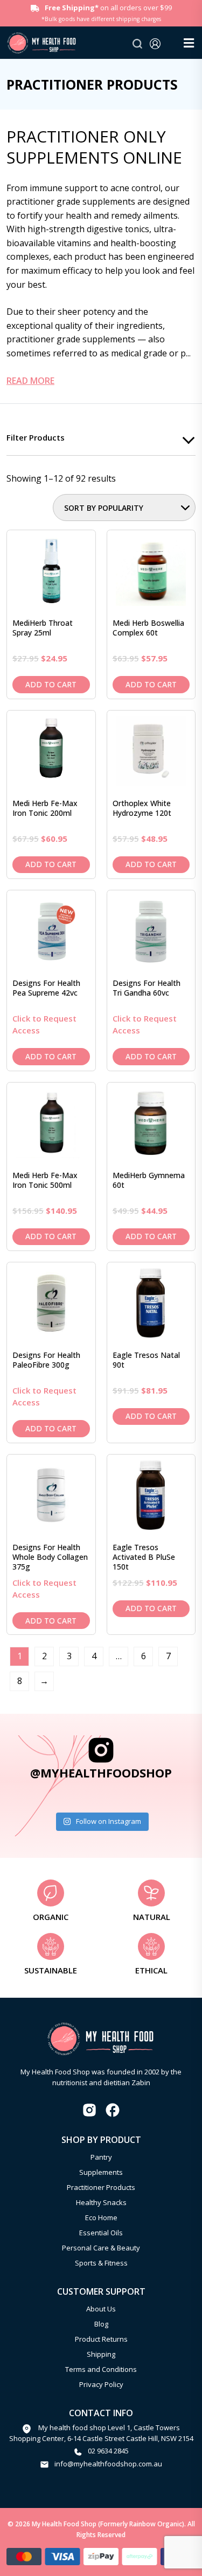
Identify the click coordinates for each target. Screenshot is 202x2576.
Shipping (101, 2354)
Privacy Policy (101, 2384)
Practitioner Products (101, 2187)
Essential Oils (101, 2233)
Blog (101, 2324)
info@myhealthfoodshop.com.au (108, 2464)
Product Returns (101, 2339)
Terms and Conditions (101, 2369)
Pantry (101, 2157)
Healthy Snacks (101, 2202)
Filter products (36, 437)
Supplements (101, 2172)
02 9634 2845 (108, 2451)
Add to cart (51, 684)
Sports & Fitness (101, 2263)
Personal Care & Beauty (101, 2248)
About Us (101, 2309)
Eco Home (101, 2217)
